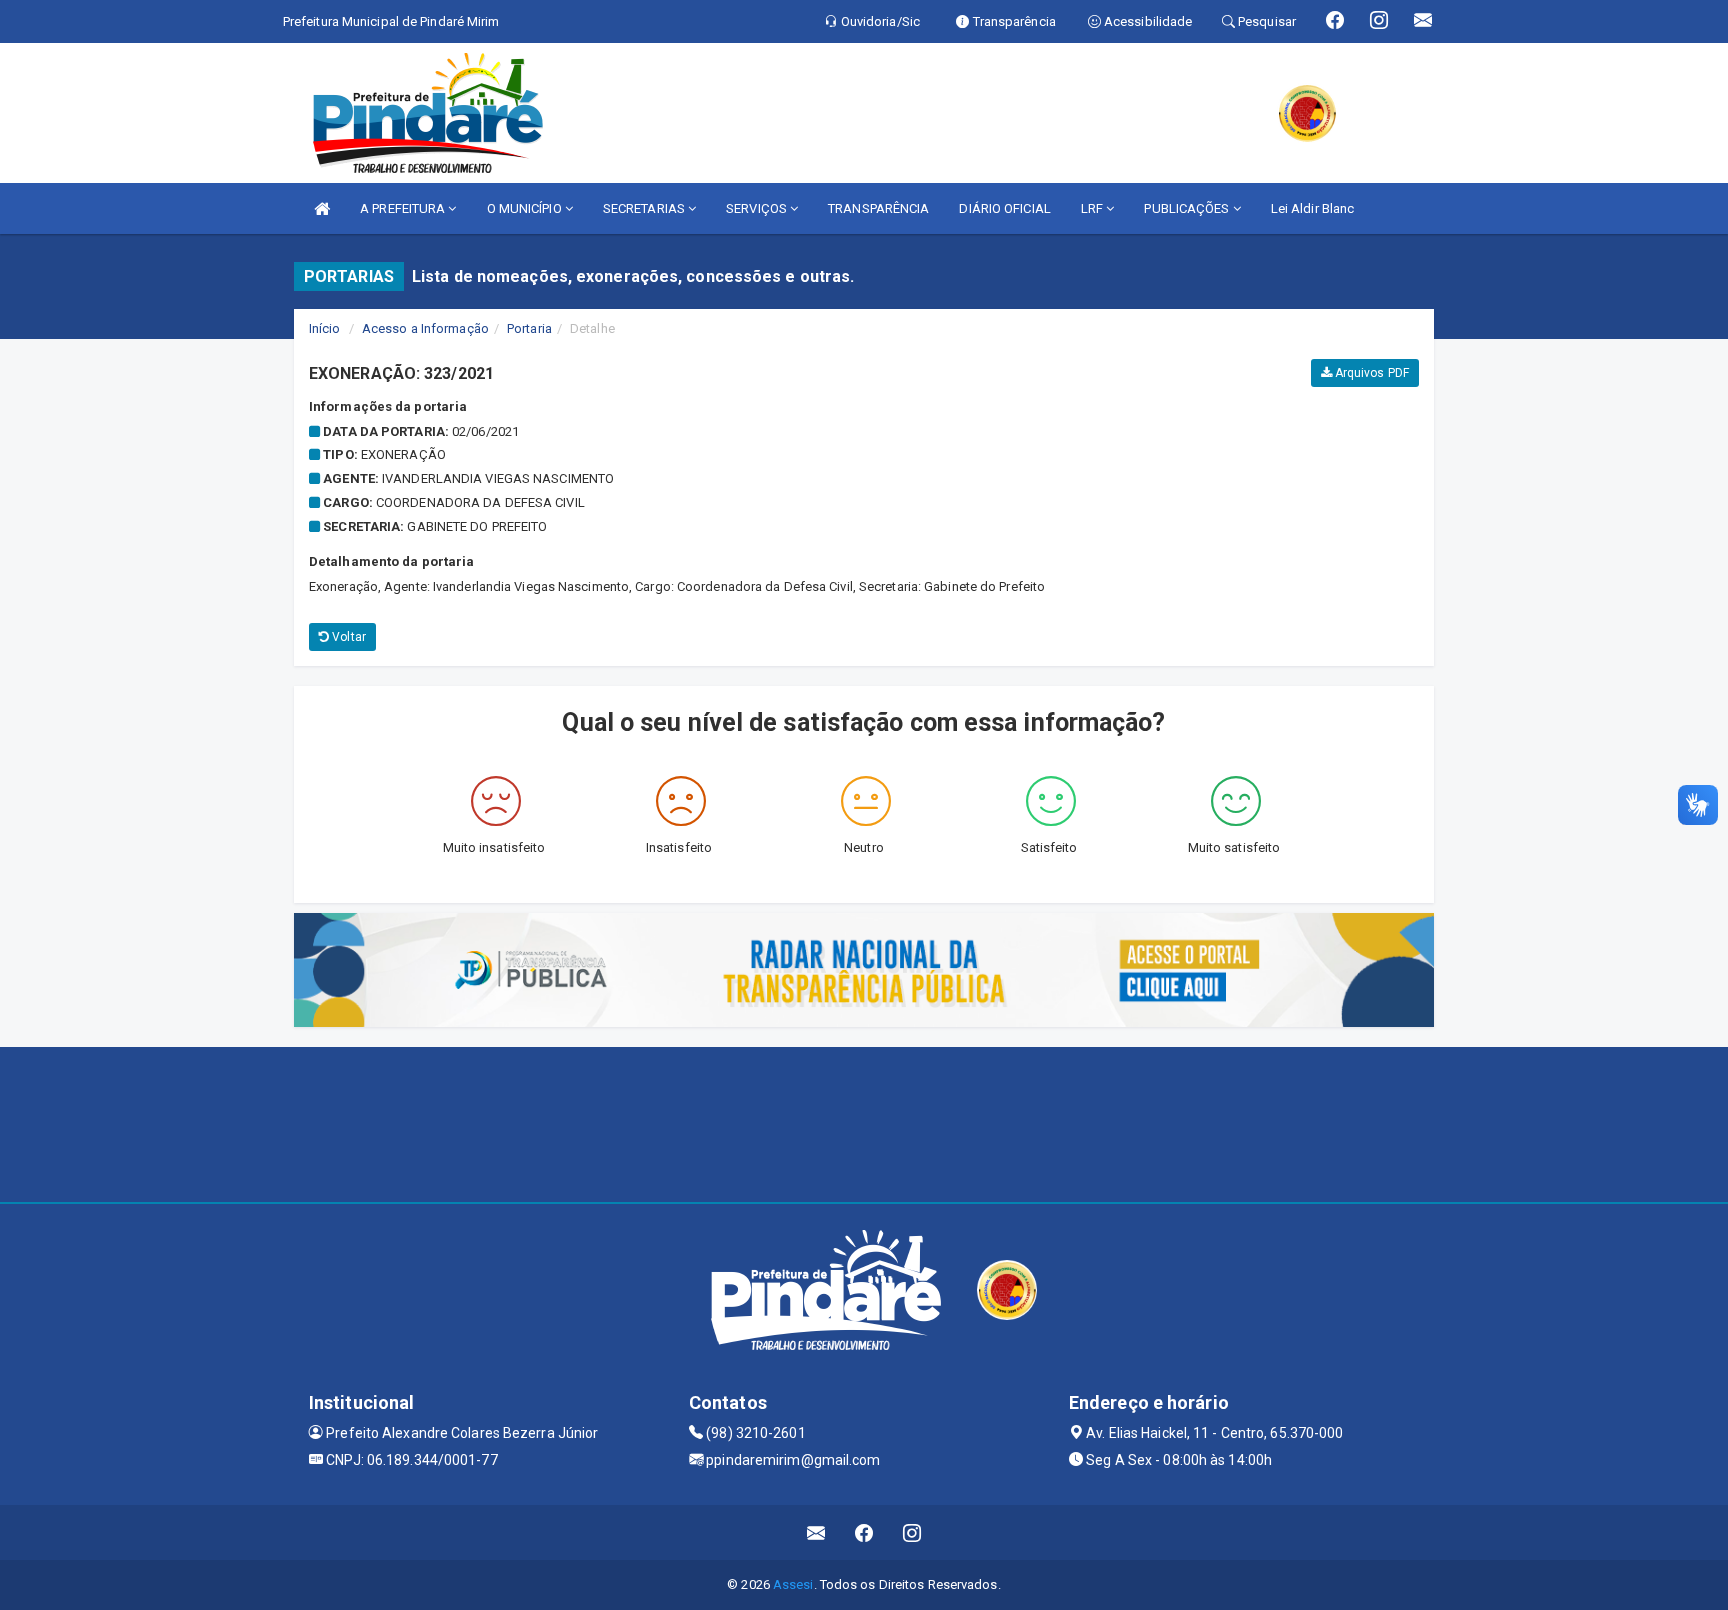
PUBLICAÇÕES (1188, 208)
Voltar (347, 637)
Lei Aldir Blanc (1313, 208)
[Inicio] (322, 208)
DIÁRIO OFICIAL (1004, 208)
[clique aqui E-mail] (816, 1532)
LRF (1093, 208)
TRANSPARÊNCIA (878, 208)
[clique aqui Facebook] (864, 1532)
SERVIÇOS (758, 208)
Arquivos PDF (1370, 373)
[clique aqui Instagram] (912, 1532)
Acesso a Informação (425, 328)
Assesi (793, 1584)
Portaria (529, 328)
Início (325, 328)
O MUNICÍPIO (526, 208)
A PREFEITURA (404, 208)
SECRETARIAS (645, 208)
